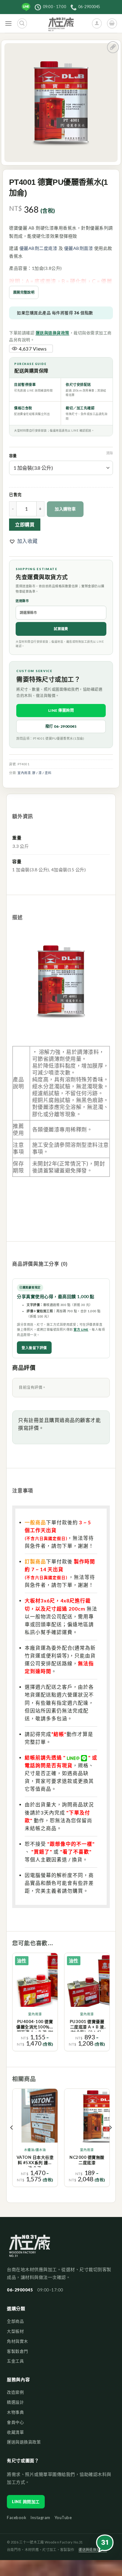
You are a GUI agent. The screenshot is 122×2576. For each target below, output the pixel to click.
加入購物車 (65, 509)
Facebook (17, 2518)
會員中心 (15, 2422)
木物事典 (15, 2412)
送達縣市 (22, 601)
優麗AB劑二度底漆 (38, 248)
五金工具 (15, 2361)
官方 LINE (81, 1329)
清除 (109, 453)
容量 (13, 456)
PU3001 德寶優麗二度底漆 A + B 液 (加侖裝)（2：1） (87, 2025)
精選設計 (15, 2402)
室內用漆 (24, 773)
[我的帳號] (97, 23)
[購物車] (112, 23)
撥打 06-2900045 (61, 726)
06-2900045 (20, 2290)
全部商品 (15, 2321)
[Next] (110, 2140)
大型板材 (15, 2331)
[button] (23, 541)
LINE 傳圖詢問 (61, 710)
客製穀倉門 (18, 2351)
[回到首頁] (30, 2249)
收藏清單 (15, 2432)
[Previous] (12, 2140)
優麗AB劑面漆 (79, 248)
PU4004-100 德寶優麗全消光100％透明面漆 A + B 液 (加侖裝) (35, 2025)
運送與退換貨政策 (53, 333)
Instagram (40, 2518)
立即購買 (25, 524)
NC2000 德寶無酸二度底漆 (87, 2160)
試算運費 (61, 629)
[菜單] (9, 24)
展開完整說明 (24, 292)
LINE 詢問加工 (26, 2502)
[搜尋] (22, 23)
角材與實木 (18, 2341)
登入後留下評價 (34, 1348)
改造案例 (15, 2392)
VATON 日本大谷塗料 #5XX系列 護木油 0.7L (35, 2161)
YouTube (63, 2518)
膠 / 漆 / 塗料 (42, 773)
